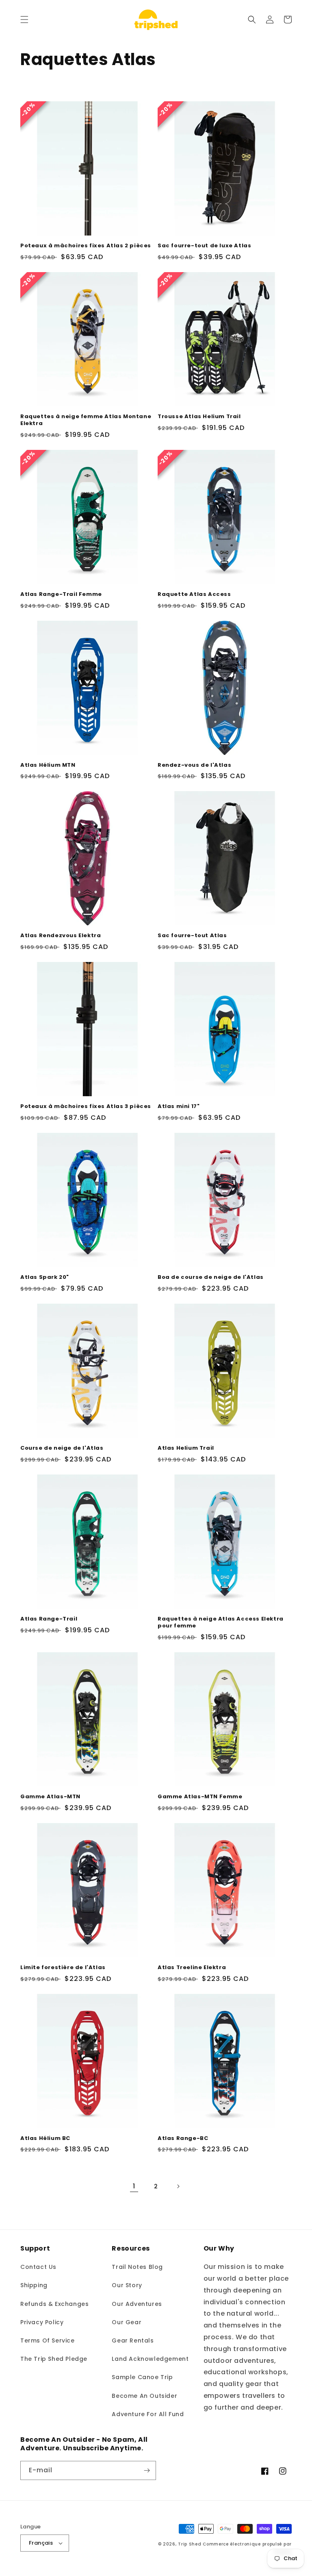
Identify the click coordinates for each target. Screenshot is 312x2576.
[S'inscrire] (147, 2470)
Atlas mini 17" (179, 1107)
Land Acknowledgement (150, 2359)
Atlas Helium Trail (186, 1448)
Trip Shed (190, 2544)
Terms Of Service (48, 2340)
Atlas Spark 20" (45, 1277)
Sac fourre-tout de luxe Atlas (204, 246)
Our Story (127, 2285)
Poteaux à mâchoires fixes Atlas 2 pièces (86, 246)
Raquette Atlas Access (194, 594)
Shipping (34, 2285)
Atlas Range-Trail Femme (61, 594)
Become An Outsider (144, 2396)
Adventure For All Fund (148, 2414)
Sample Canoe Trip (142, 2377)
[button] (24, 20)
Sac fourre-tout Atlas (192, 936)
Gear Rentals (133, 2340)
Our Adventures (137, 2304)
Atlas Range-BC (183, 2139)
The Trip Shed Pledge (54, 2359)
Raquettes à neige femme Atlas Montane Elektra (86, 420)
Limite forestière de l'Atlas (63, 1968)
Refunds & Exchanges (54, 2304)
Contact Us (38, 2267)
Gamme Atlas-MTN (50, 1797)
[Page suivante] (178, 2186)
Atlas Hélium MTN (48, 765)
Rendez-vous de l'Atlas (194, 765)
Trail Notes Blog (137, 2267)
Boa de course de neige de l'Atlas (211, 1277)
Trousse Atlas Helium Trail (199, 417)
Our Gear (127, 2322)
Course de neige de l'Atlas (62, 1448)
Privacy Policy (42, 2322)
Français (41, 2543)
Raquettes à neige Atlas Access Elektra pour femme (221, 1623)
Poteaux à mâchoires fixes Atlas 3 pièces (86, 1107)
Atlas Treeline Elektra (192, 1968)
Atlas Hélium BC (45, 2139)
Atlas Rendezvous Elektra (61, 936)
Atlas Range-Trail (49, 1619)
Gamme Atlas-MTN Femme (200, 1797)
